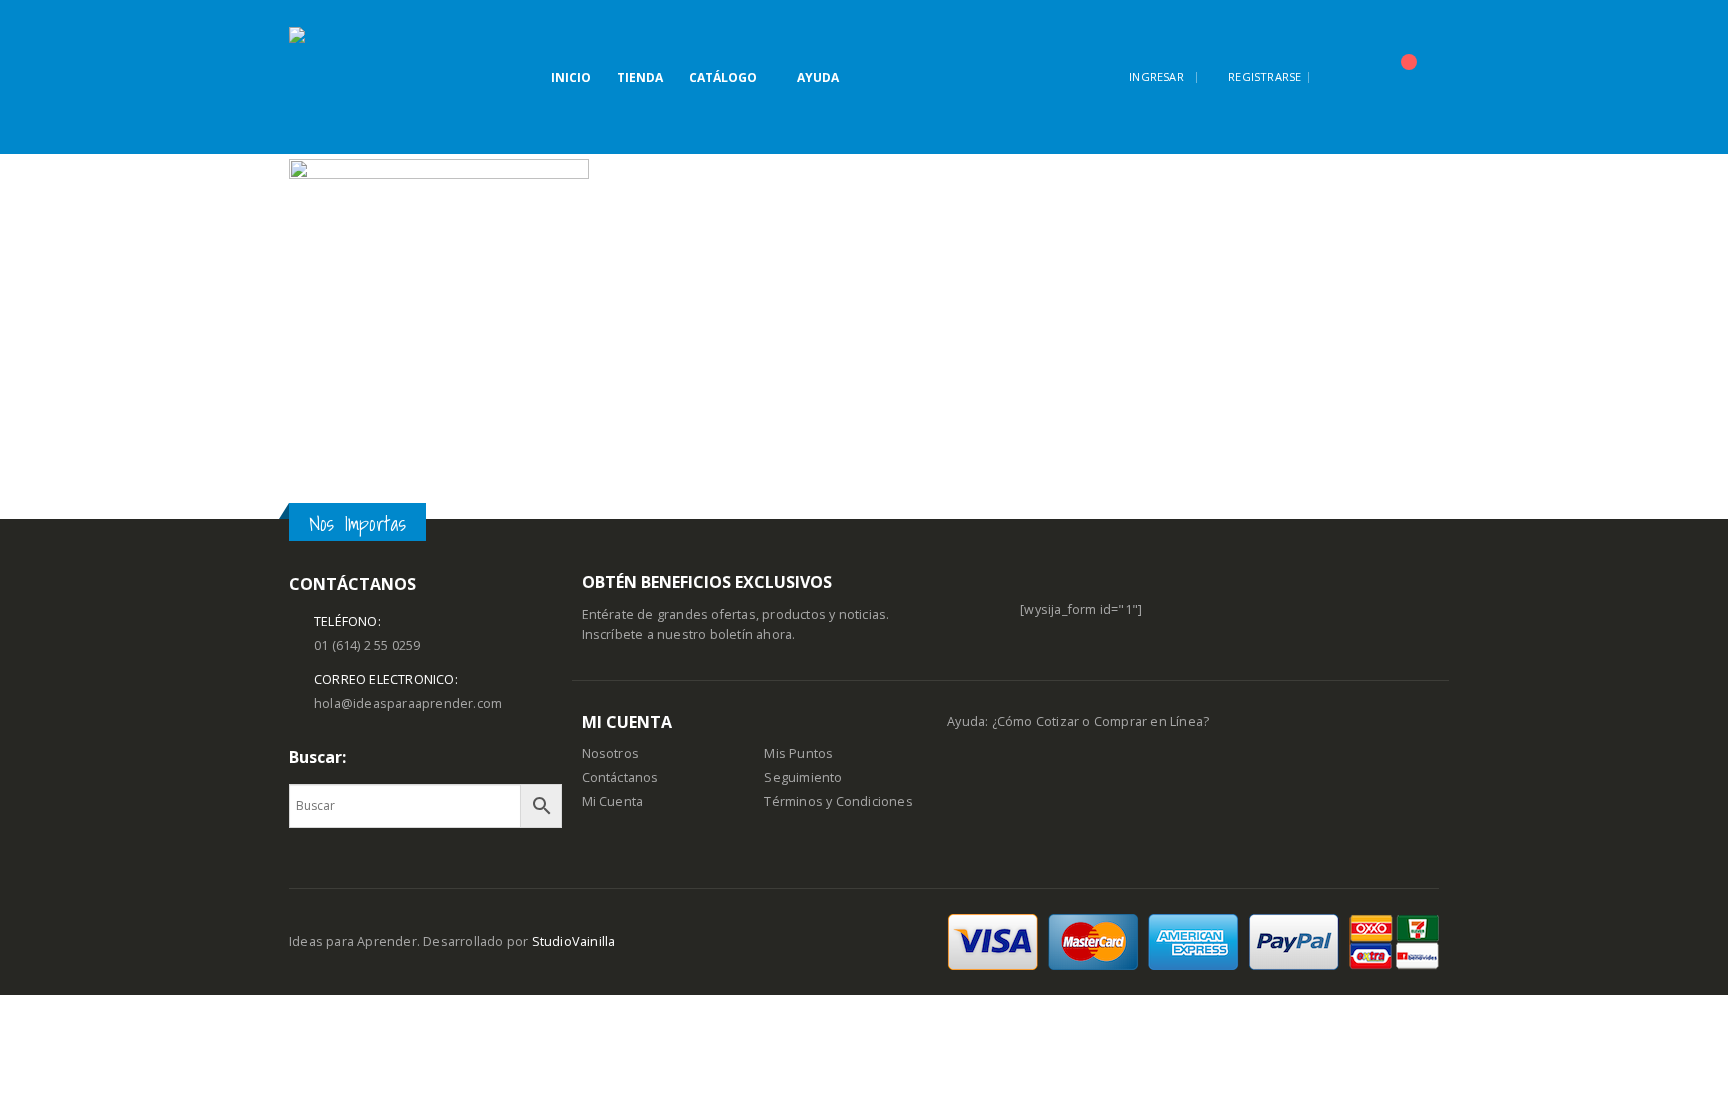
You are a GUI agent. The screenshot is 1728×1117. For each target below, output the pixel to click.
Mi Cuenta (613, 801)
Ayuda (818, 77)
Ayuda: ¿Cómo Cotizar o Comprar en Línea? (1078, 721)
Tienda (640, 77)
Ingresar (1156, 76)
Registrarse (1264, 76)
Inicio (571, 77)
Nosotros (611, 753)
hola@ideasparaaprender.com (408, 703)
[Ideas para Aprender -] (339, 77)
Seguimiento (803, 777)
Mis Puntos (798, 753)
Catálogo (723, 77)
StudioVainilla (574, 941)
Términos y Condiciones (838, 801)
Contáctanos (620, 777)
